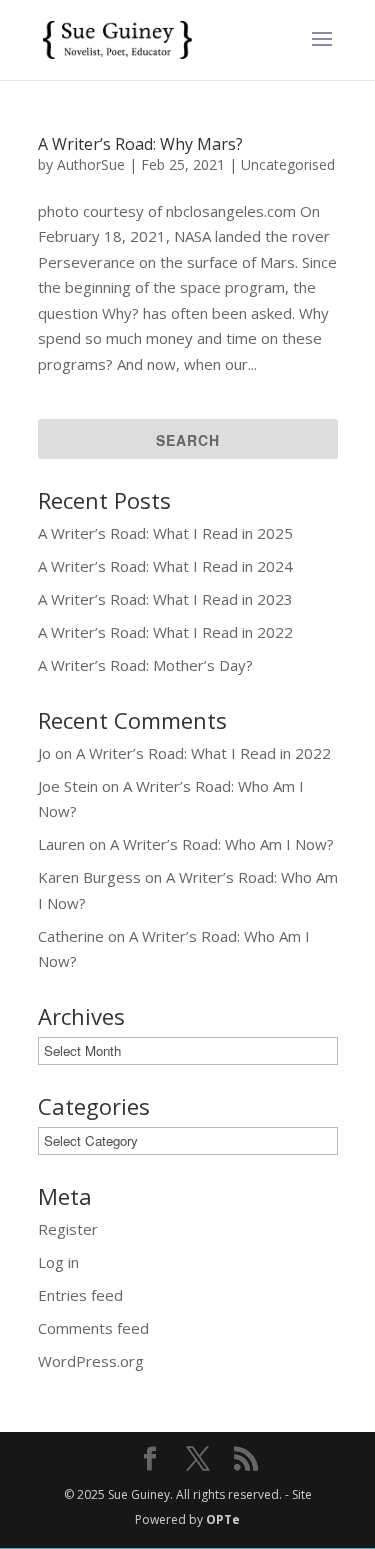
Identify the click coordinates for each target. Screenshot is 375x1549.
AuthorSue (91, 164)
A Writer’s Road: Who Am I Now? (222, 844)
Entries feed (80, 1295)
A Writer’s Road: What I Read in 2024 (165, 566)
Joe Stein (68, 786)
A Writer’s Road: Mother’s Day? (145, 665)
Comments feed (93, 1328)
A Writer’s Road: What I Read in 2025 (165, 533)
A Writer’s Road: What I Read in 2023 (165, 599)
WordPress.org (91, 1361)
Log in (58, 1262)
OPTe (223, 1519)
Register (68, 1229)
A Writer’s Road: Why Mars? (140, 144)
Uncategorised (288, 164)
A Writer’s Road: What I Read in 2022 (165, 632)
